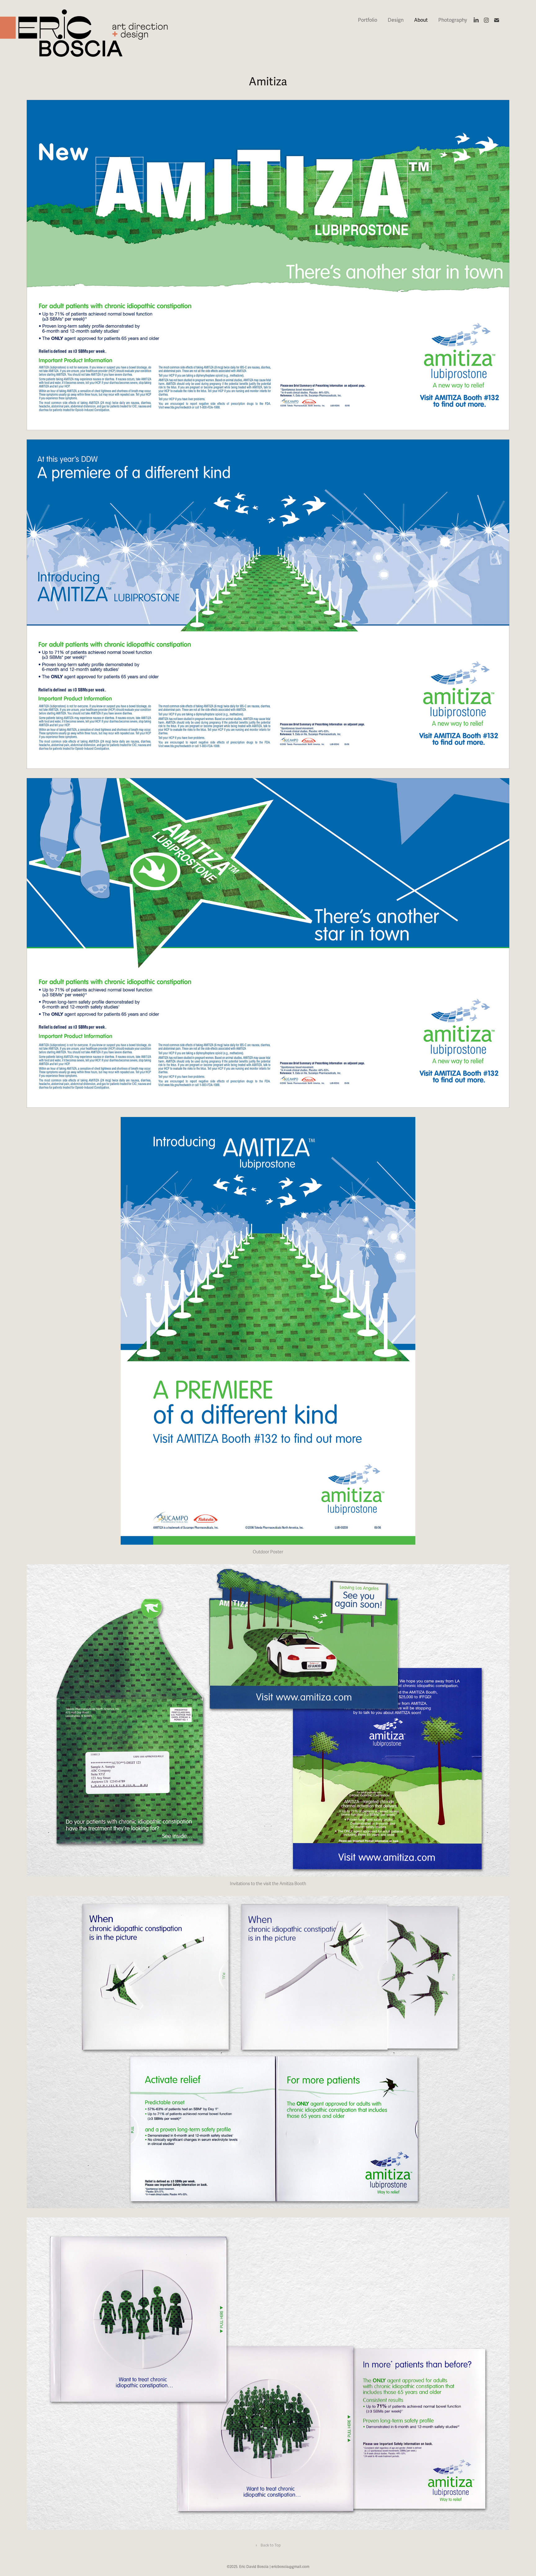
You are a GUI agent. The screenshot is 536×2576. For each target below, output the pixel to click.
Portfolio (368, 20)
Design (396, 20)
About (421, 20)
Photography (453, 20)
